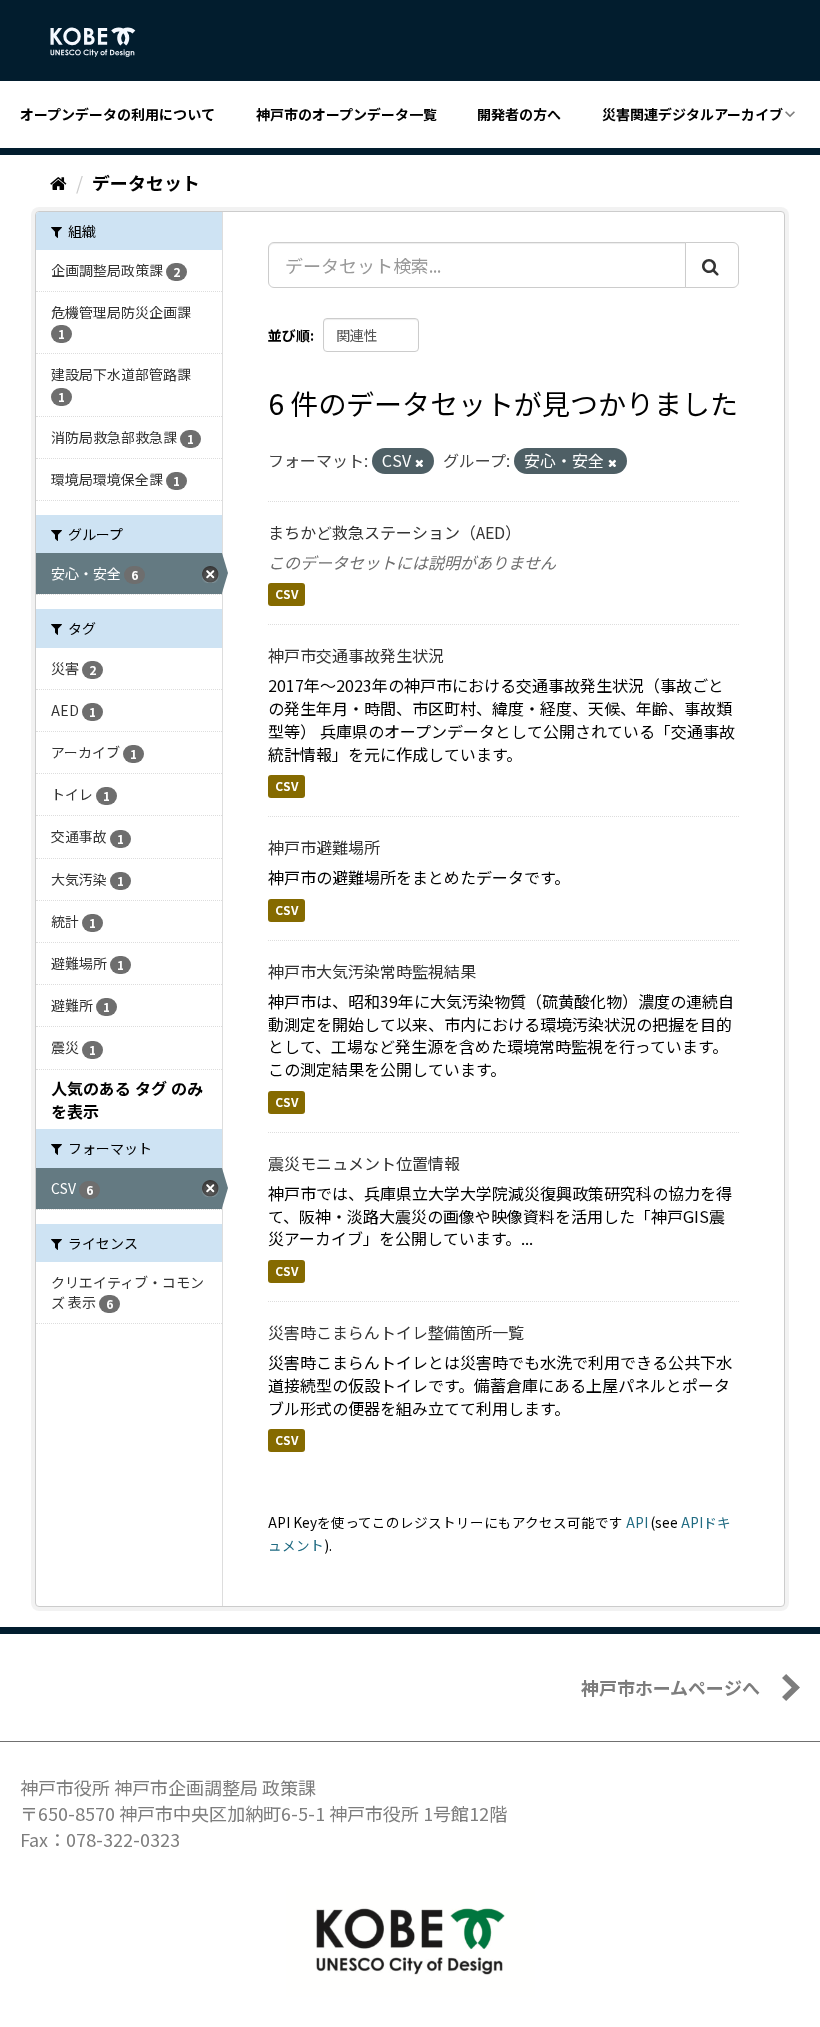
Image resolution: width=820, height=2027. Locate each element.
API (637, 1522)
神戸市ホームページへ (670, 1687)
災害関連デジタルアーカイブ (692, 114)
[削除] (419, 462)
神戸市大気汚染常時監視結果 (372, 971)
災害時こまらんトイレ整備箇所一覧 (396, 1332)
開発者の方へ (519, 114)
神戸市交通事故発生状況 (356, 655)
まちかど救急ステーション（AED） (394, 532)
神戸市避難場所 (324, 847)
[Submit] (712, 265)
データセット (146, 182)
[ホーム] (58, 182)
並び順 (289, 335)
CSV (286, 594)
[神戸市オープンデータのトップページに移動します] (103, 42)
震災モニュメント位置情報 (364, 1163)
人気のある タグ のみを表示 (127, 1099)
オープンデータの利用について (117, 114)
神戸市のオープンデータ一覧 (346, 114)
